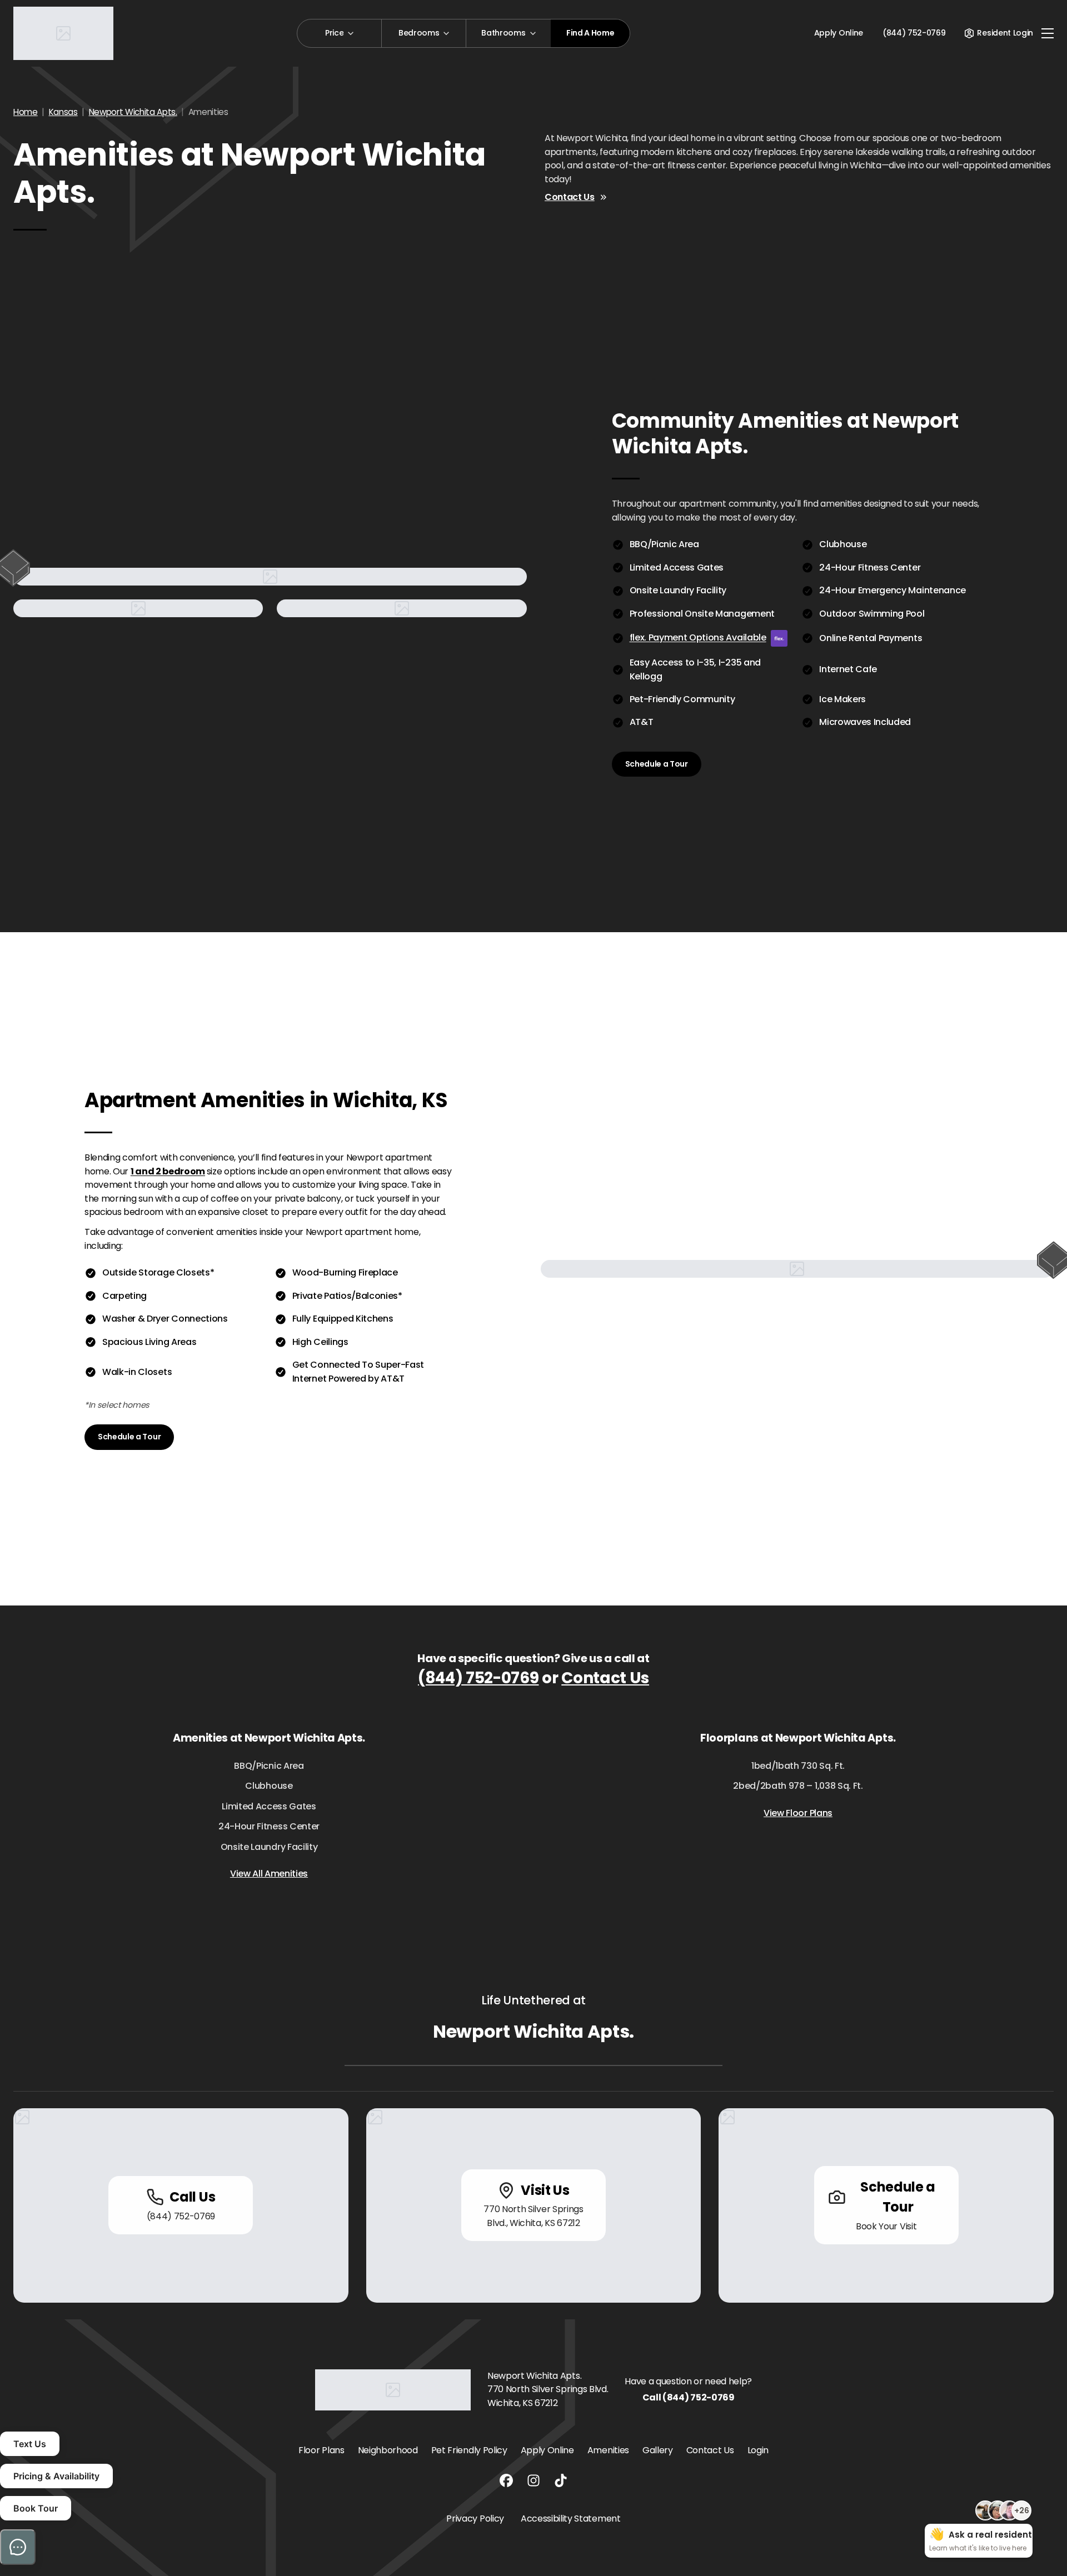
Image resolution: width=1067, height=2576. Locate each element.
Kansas (63, 112)
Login (758, 2450)
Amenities (608, 2450)
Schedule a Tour (657, 764)
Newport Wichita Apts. (133, 112)
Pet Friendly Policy (469, 2450)
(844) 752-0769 (478, 1678)
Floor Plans (321, 2450)
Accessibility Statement (571, 2519)
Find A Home (590, 33)
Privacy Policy (475, 2519)
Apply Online (839, 33)
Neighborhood (388, 2450)
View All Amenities (269, 1874)
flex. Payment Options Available (698, 637)
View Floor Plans (798, 1813)
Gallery (658, 2450)
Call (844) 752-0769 (689, 2397)
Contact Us (570, 197)
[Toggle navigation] (1048, 33)
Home (26, 112)
